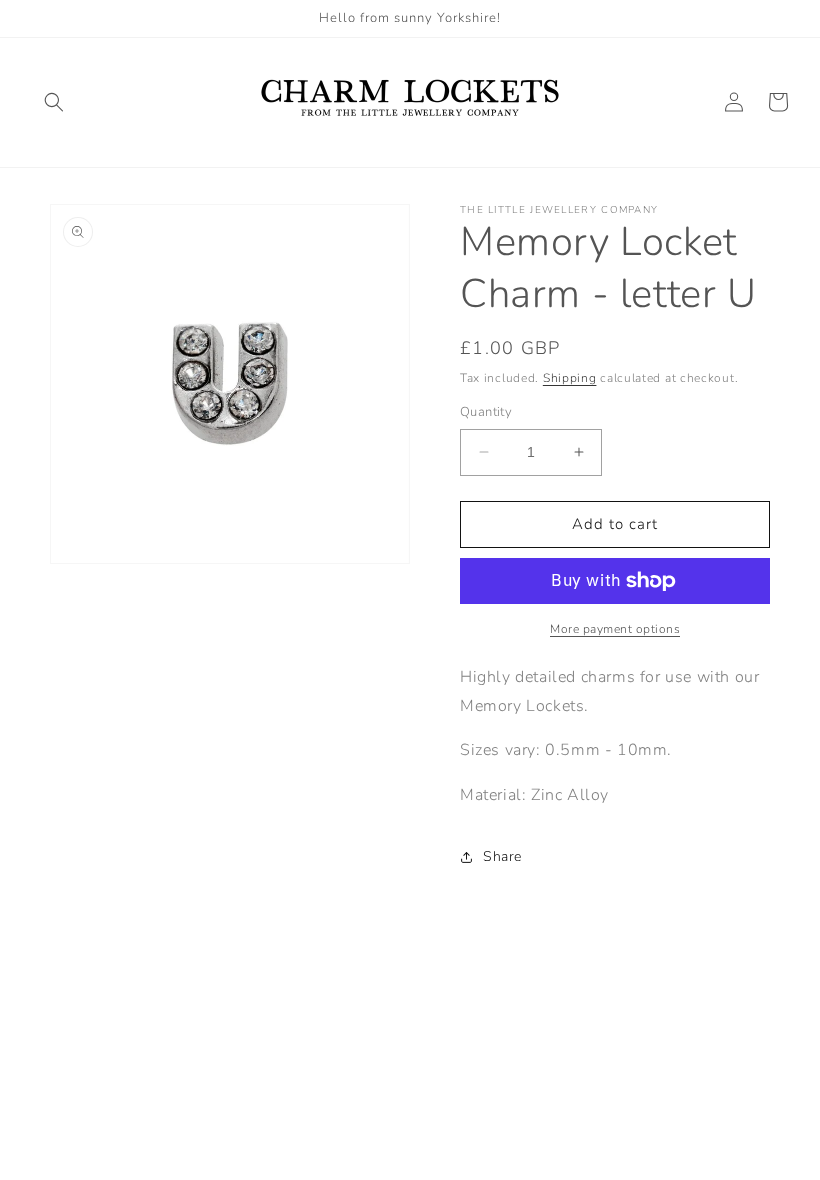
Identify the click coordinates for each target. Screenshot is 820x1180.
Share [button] (502, 856)
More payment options (615, 629)
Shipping (570, 378)
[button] (54, 102)
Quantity (486, 412)
